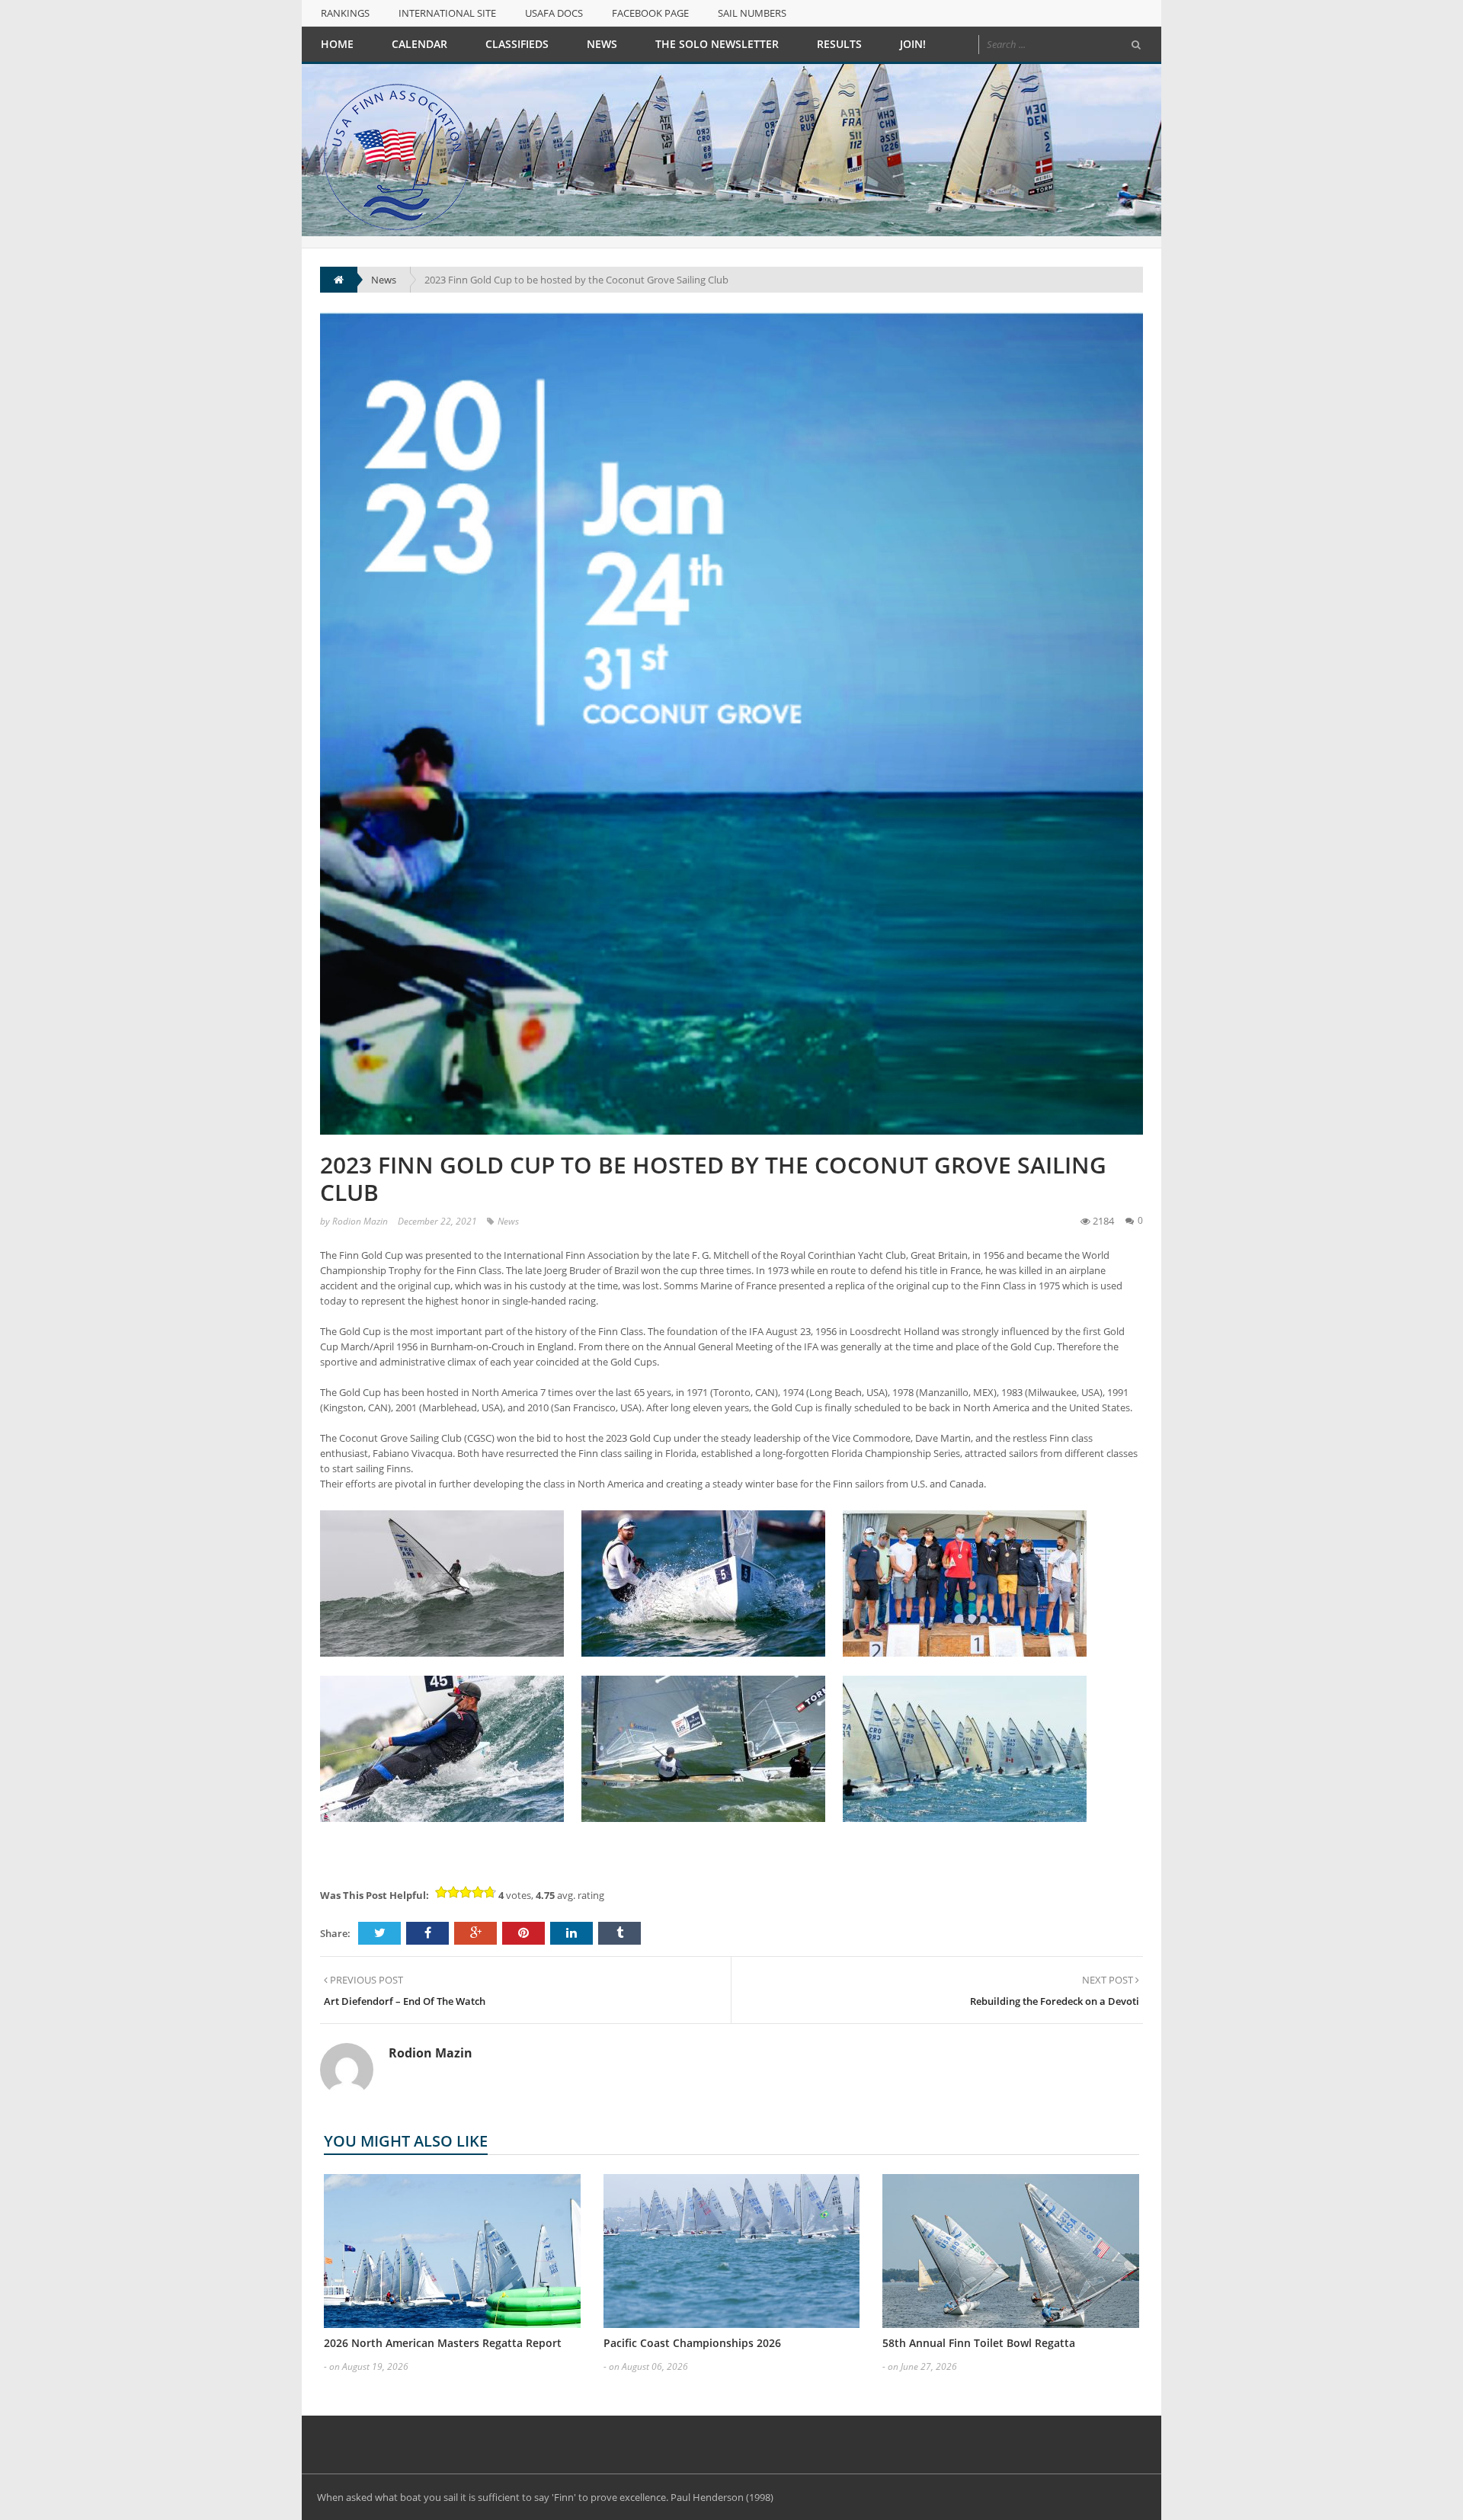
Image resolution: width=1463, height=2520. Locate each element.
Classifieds (517, 44)
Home (337, 44)
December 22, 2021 (437, 1221)
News (602, 44)
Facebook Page (650, 13)
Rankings (345, 13)
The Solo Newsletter (717, 44)
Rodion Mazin (360, 1221)
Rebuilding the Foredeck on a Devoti (1055, 2001)
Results (839, 44)
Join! (913, 44)
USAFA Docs (554, 13)
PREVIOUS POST (365, 1980)
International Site (447, 13)
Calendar (419, 44)
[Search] (1136, 45)
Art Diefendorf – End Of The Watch (405, 2001)
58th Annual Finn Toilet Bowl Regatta (979, 2343)
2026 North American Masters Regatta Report (443, 2343)
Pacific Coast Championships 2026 (692, 2343)
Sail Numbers (752, 13)
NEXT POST (1109, 1980)
